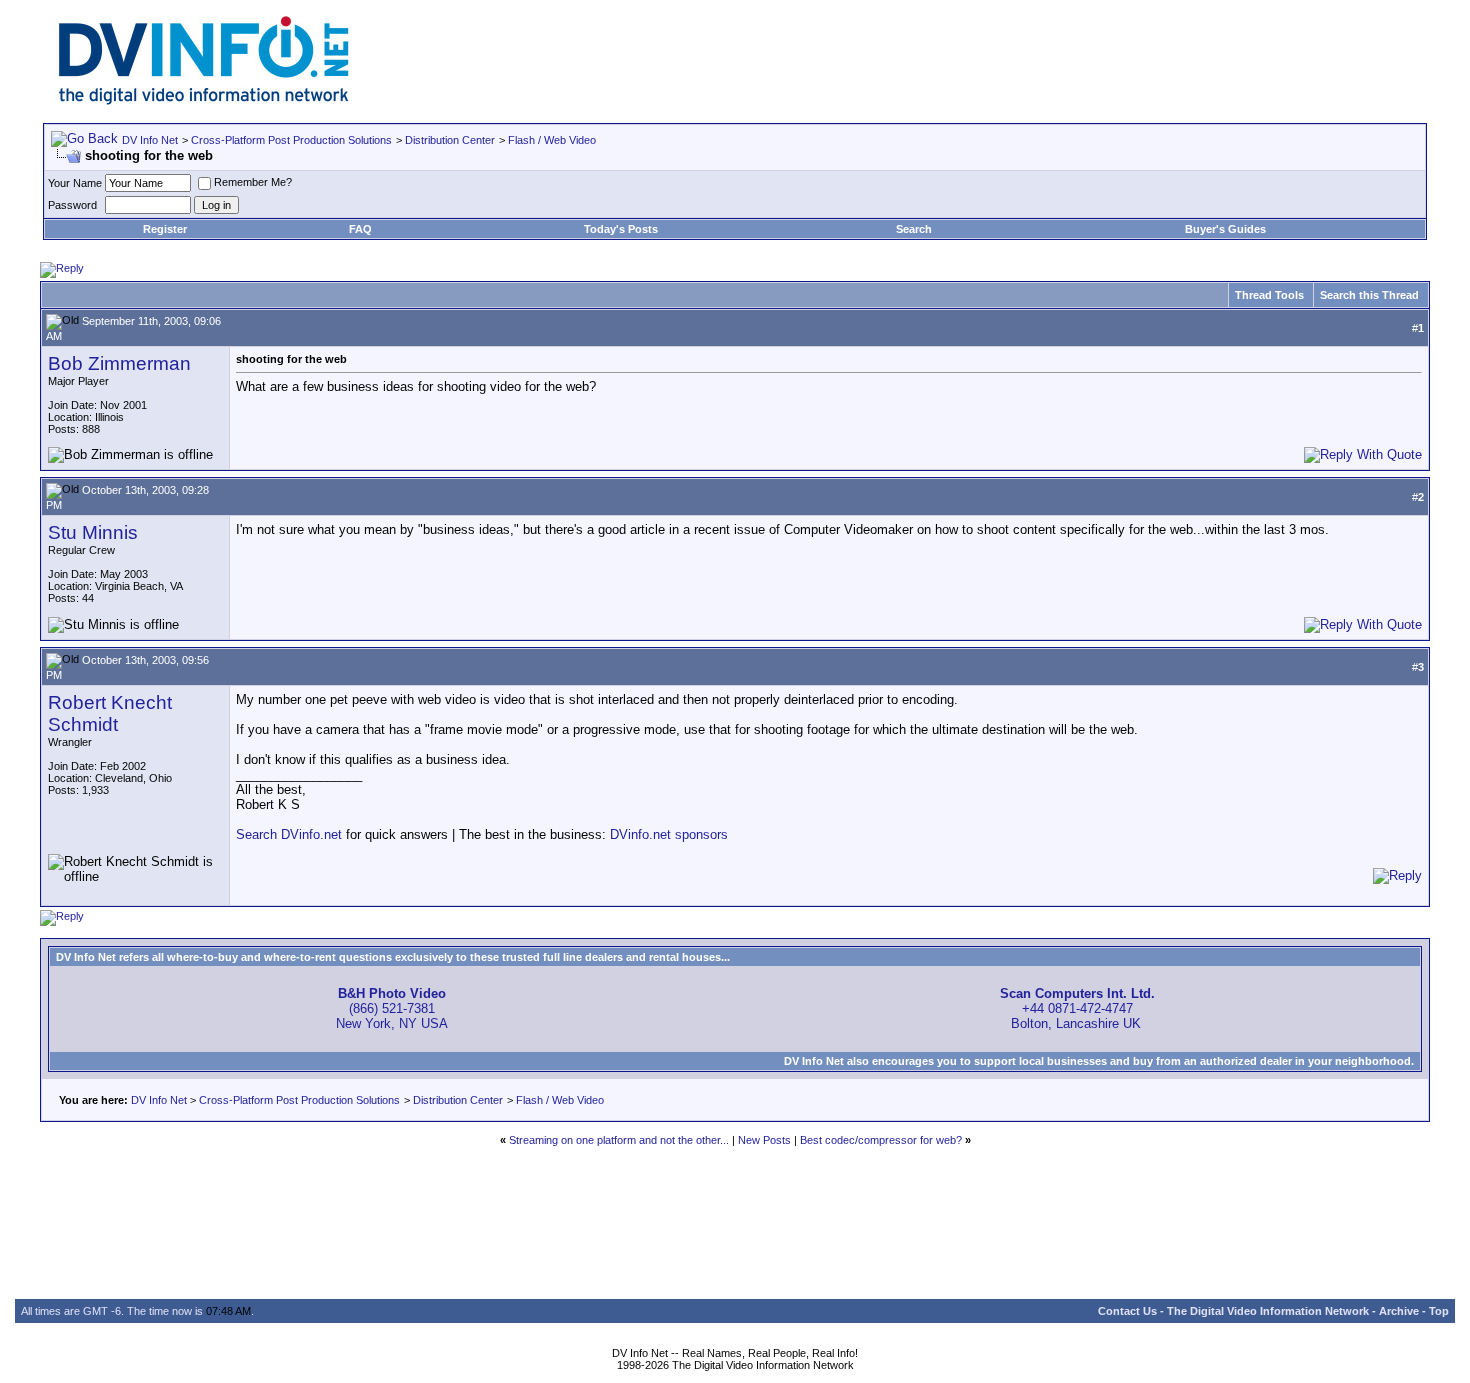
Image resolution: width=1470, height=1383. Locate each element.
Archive (1399, 1311)
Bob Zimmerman (119, 363)
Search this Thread (1369, 295)
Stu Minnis (93, 532)
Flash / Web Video (552, 140)
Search (914, 229)
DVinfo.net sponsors (669, 834)
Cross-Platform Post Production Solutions (291, 140)
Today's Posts (621, 229)
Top (1439, 1311)
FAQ (360, 229)
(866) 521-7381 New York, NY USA (392, 1008)
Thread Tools (1269, 295)
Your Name (75, 183)
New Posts (764, 1140)
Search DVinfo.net (289, 834)
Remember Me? (253, 182)
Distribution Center (450, 140)
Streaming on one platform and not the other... (619, 1140)
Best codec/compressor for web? (881, 1140)
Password (72, 205)
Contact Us (1127, 1311)
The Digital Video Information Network (1268, 1311)
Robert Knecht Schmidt (110, 713)
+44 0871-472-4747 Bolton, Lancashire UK (1077, 1008)
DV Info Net (150, 140)
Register (165, 229)
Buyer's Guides (1225, 229)
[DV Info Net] (204, 100)
